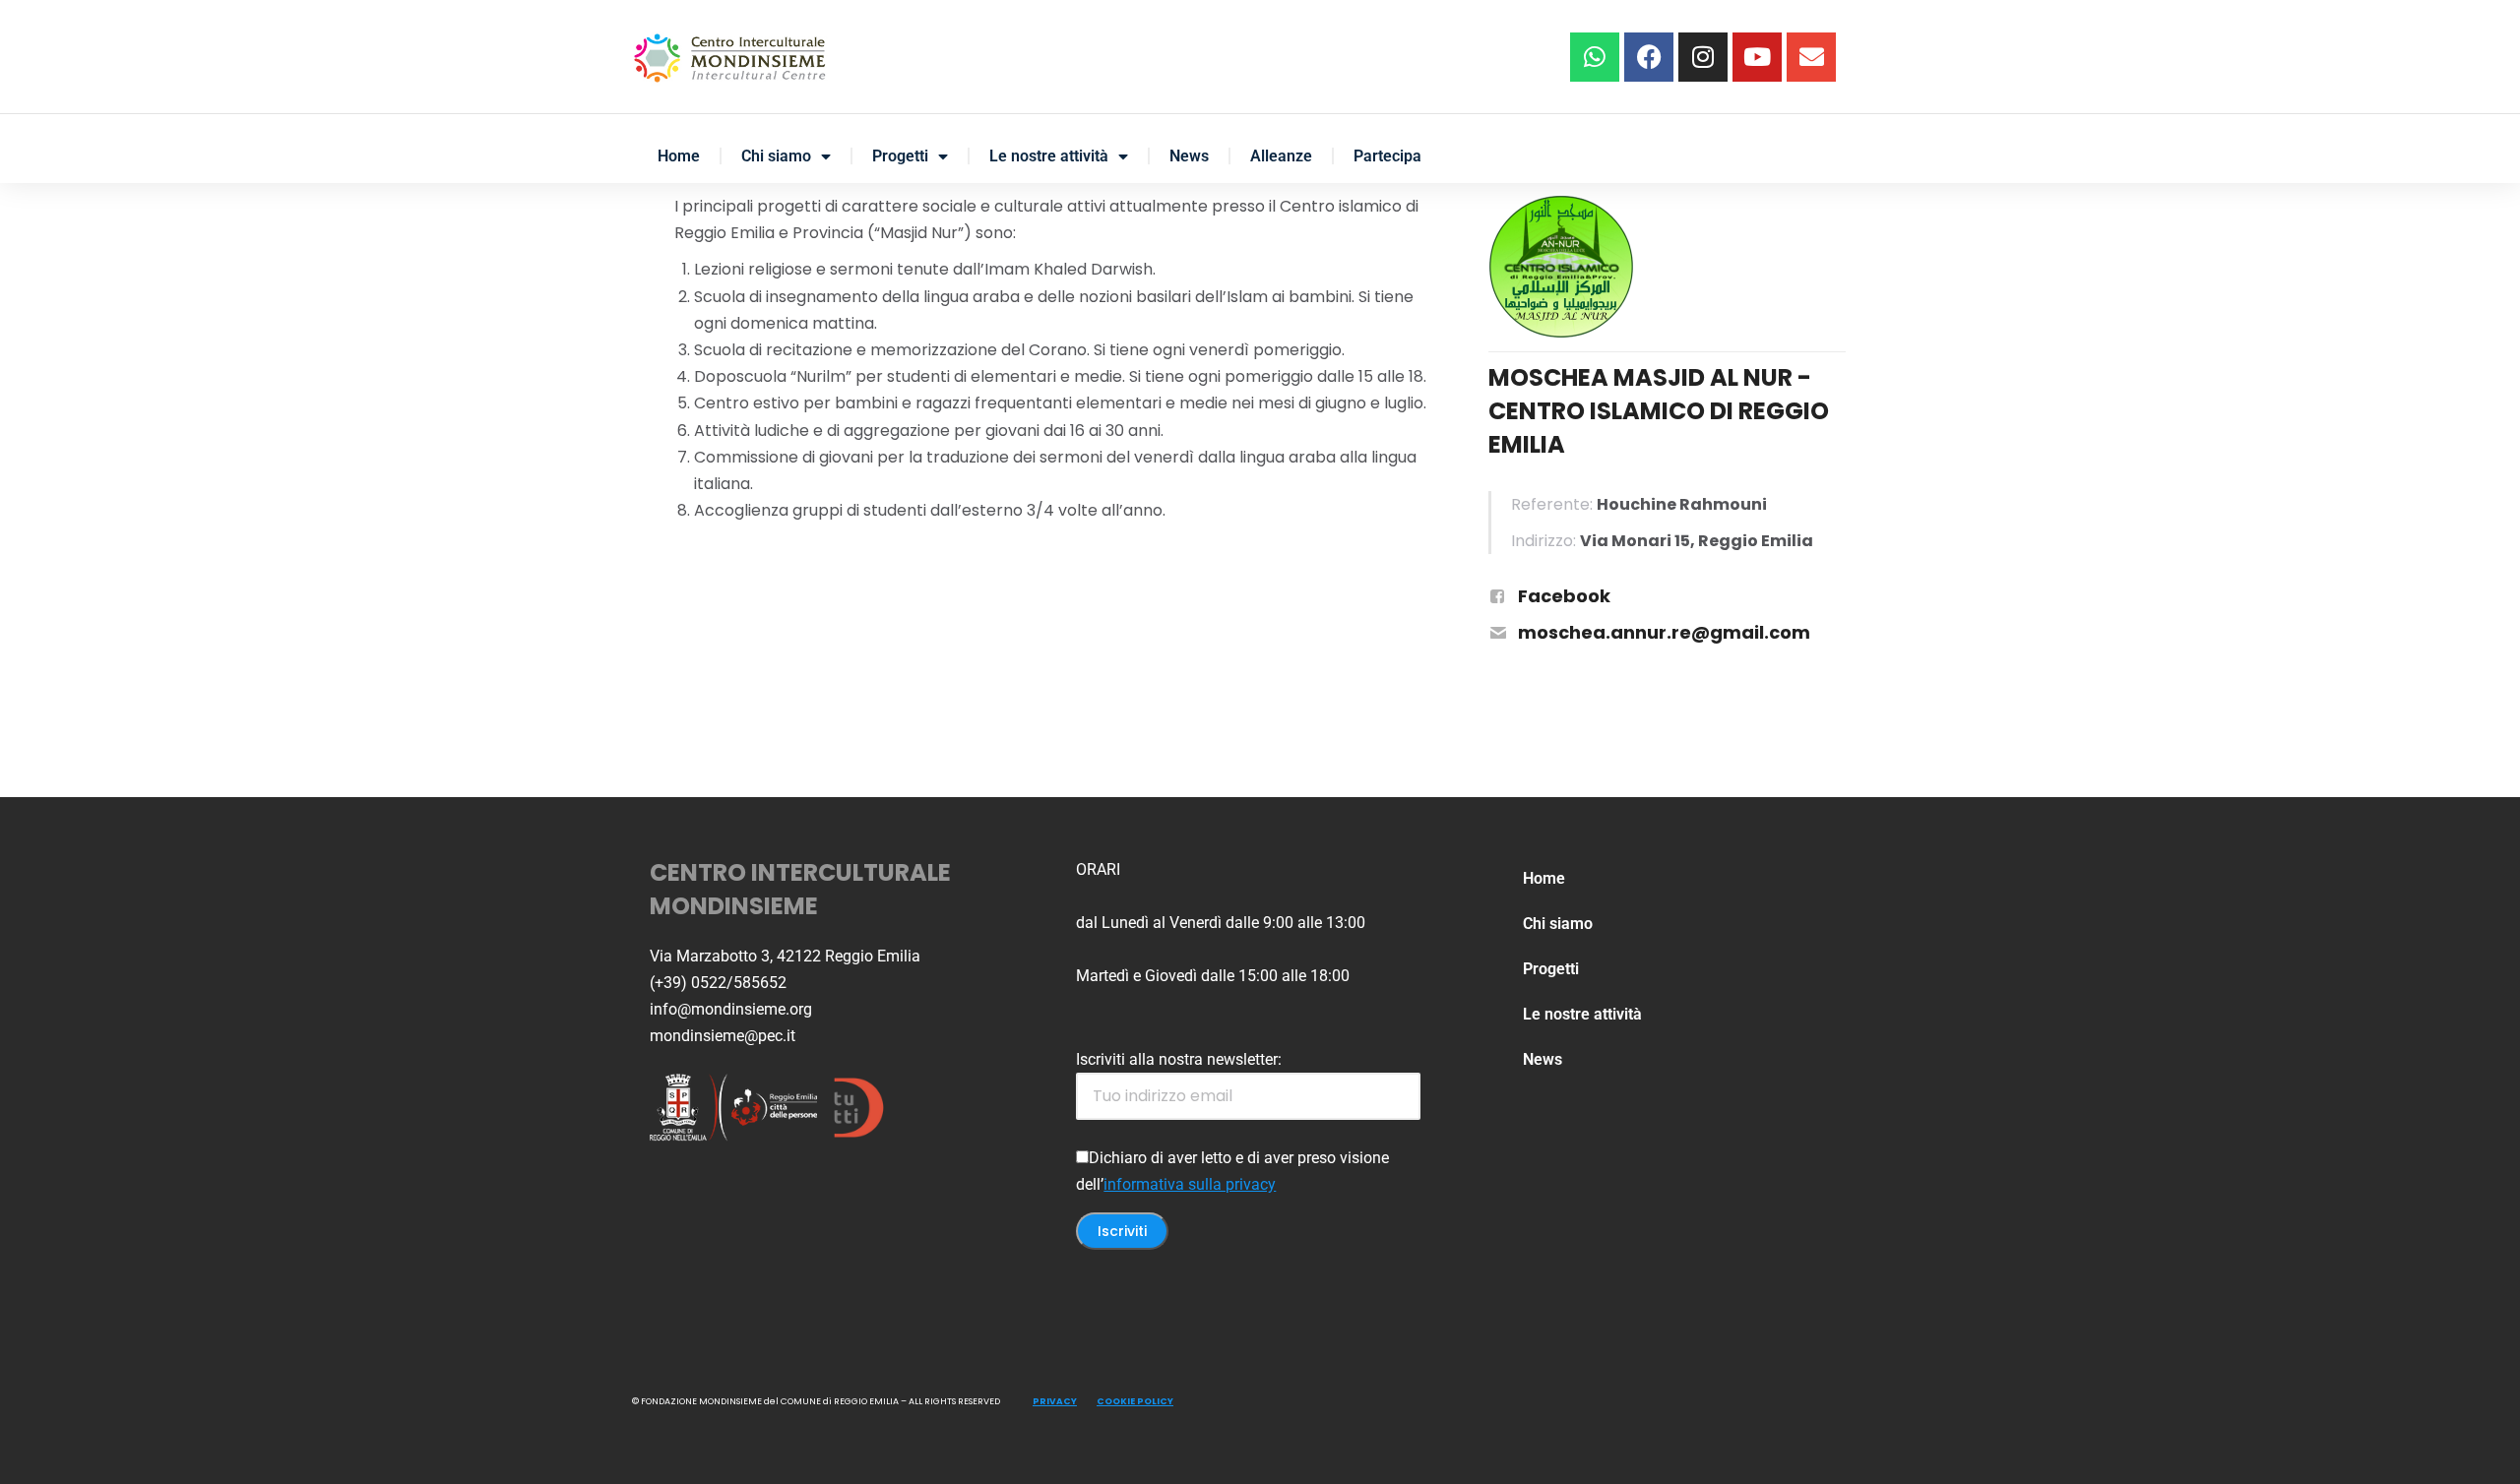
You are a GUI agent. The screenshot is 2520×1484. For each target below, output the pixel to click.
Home (679, 156)
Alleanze (1281, 156)
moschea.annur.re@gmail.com (1664, 632)
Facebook (1564, 596)
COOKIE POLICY (1135, 1401)
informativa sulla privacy (1190, 1184)
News (1189, 156)
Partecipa (1387, 156)
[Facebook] (1649, 57)
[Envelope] (1811, 57)
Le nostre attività (1049, 156)
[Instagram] (1703, 57)
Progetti (900, 156)
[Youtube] (1757, 57)
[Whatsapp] (1595, 57)
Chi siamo (776, 156)
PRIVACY (1055, 1401)
